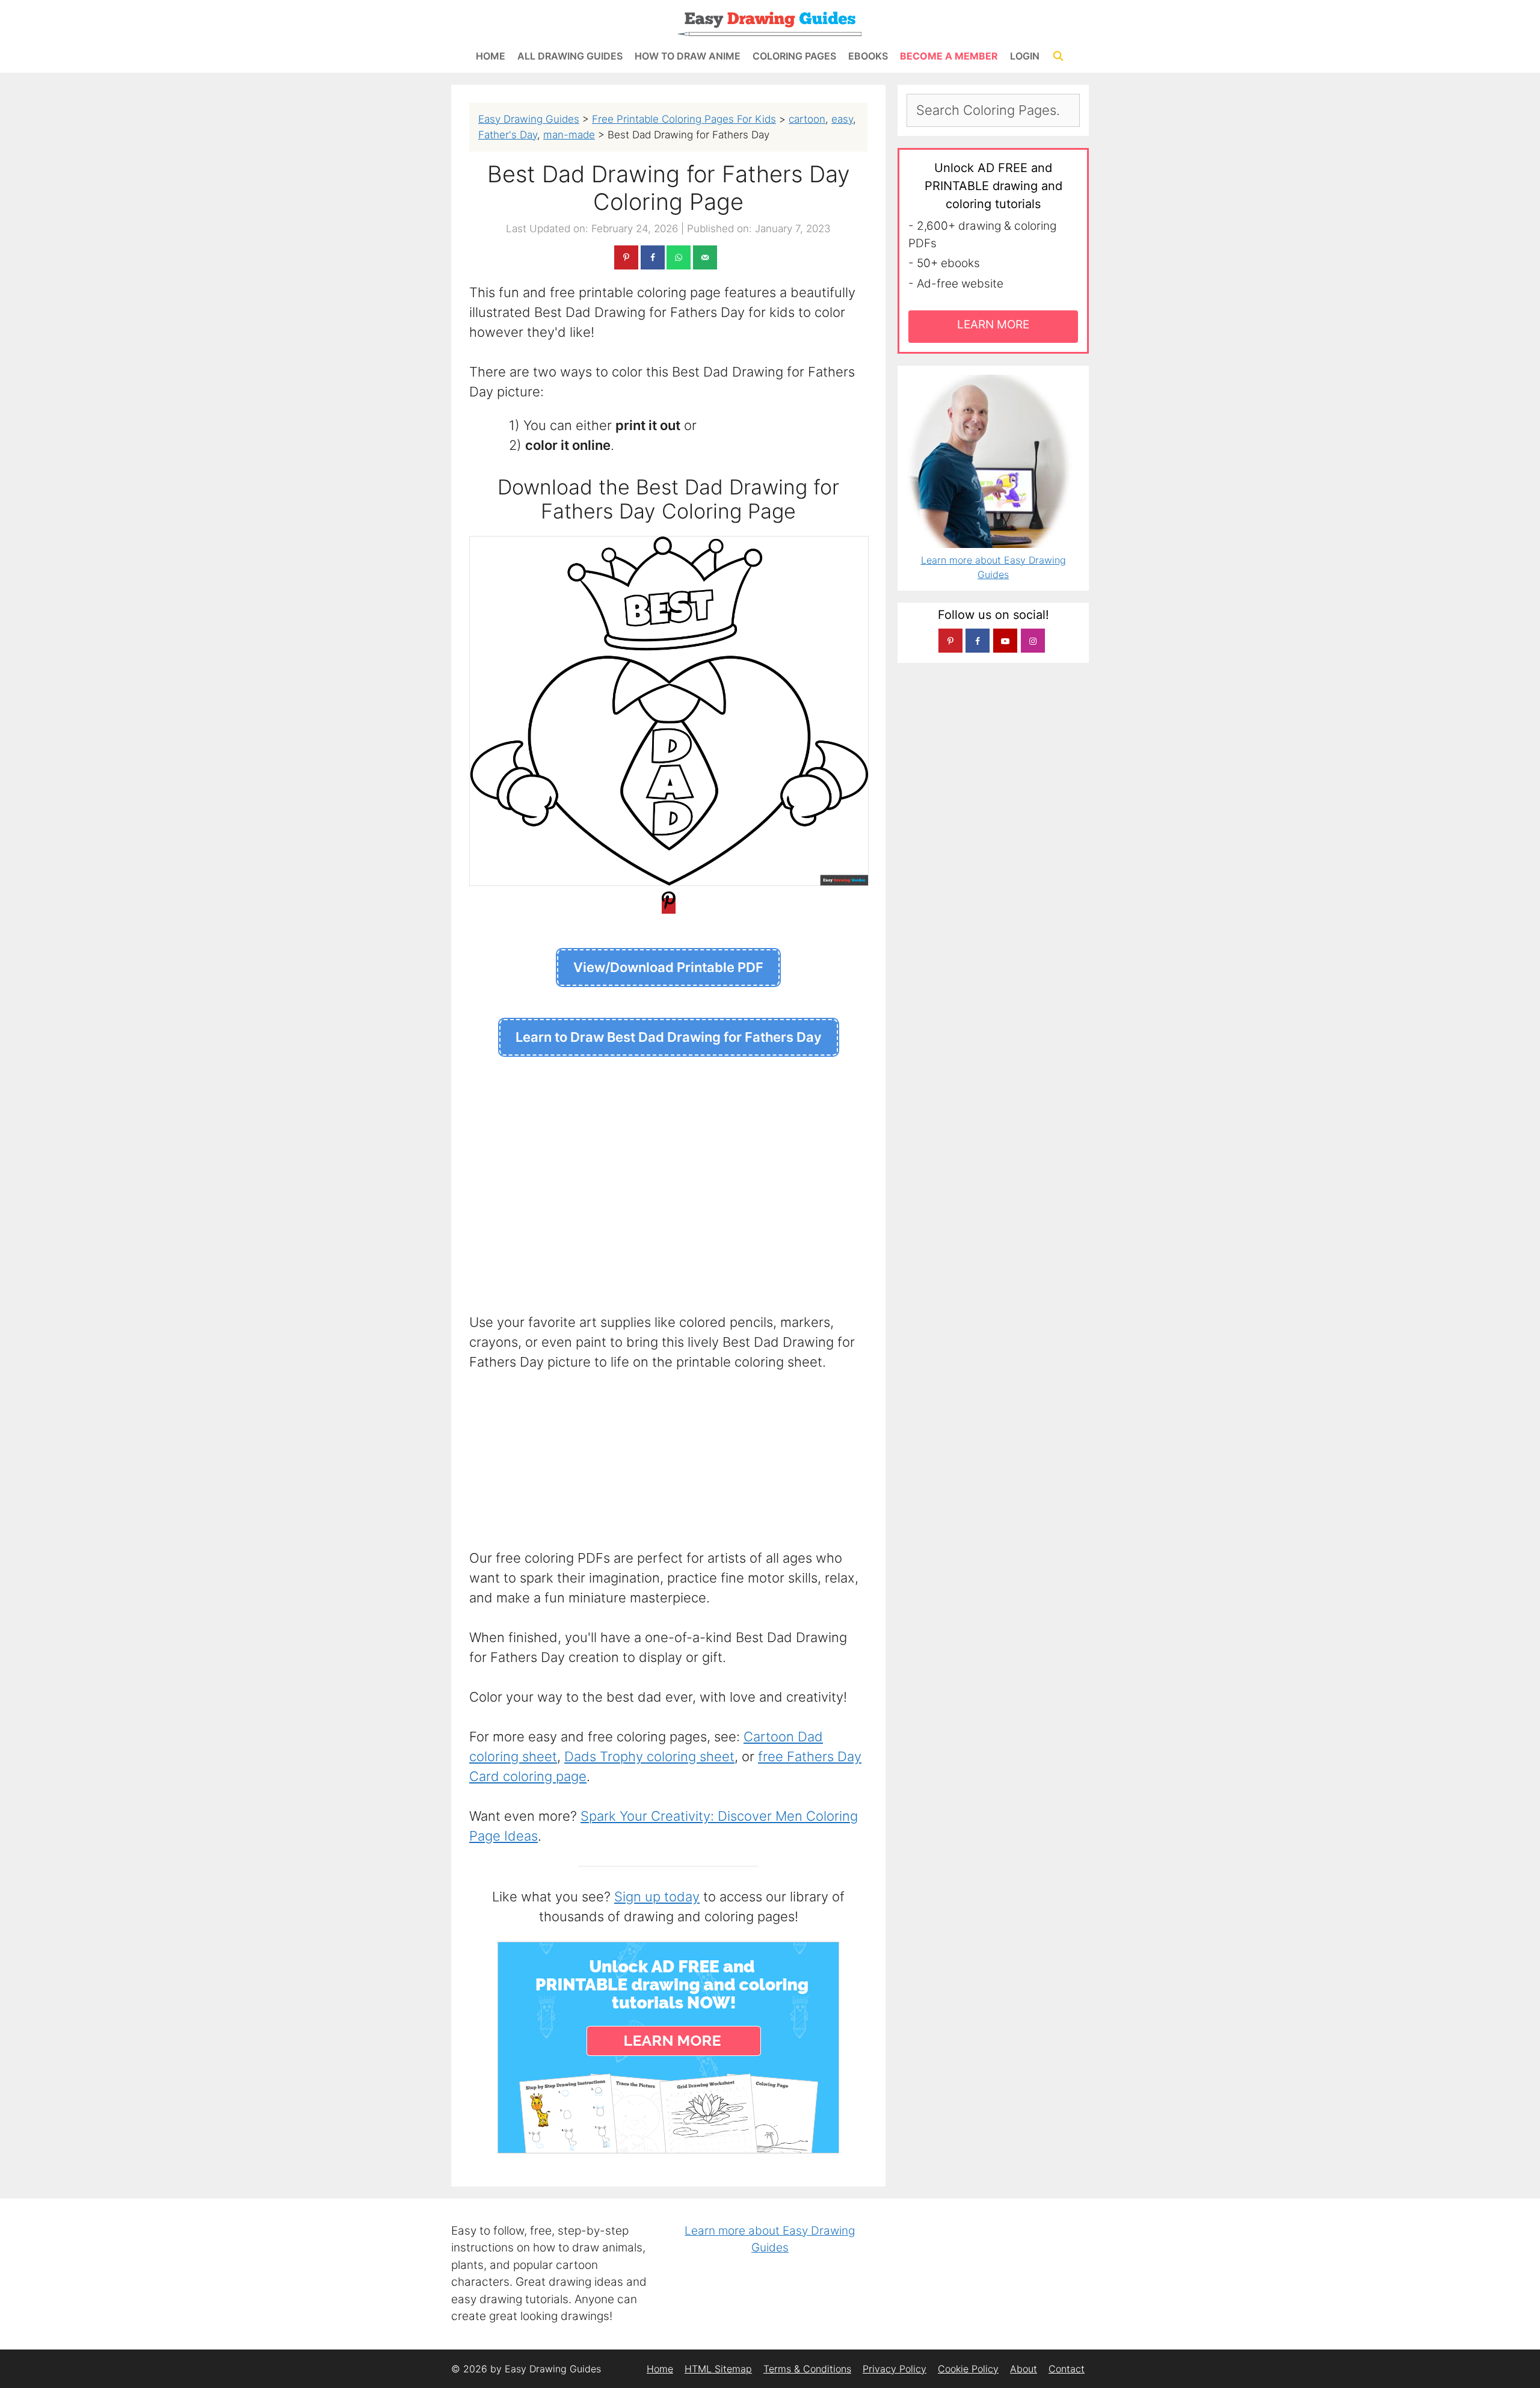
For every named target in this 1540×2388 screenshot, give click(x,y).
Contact (1067, 2369)
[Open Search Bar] (1058, 56)
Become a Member (949, 56)
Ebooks (868, 56)
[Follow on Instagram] (1033, 641)
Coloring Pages (794, 56)
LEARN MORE (993, 325)
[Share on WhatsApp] (679, 257)
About (1024, 2369)
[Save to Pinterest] (626, 257)
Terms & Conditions (807, 2369)
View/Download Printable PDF (668, 967)
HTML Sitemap (718, 2369)
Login (1025, 56)
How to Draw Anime (688, 56)
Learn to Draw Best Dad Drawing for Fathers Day (669, 1037)
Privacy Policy (895, 2369)
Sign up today (657, 1897)
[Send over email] (705, 257)
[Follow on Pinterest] (950, 641)
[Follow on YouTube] (1005, 641)
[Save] (669, 906)
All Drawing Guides (570, 56)
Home (491, 56)
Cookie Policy (968, 2369)
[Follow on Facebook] (978, 641)
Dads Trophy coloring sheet (649, 1756)
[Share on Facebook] (653, 257)
